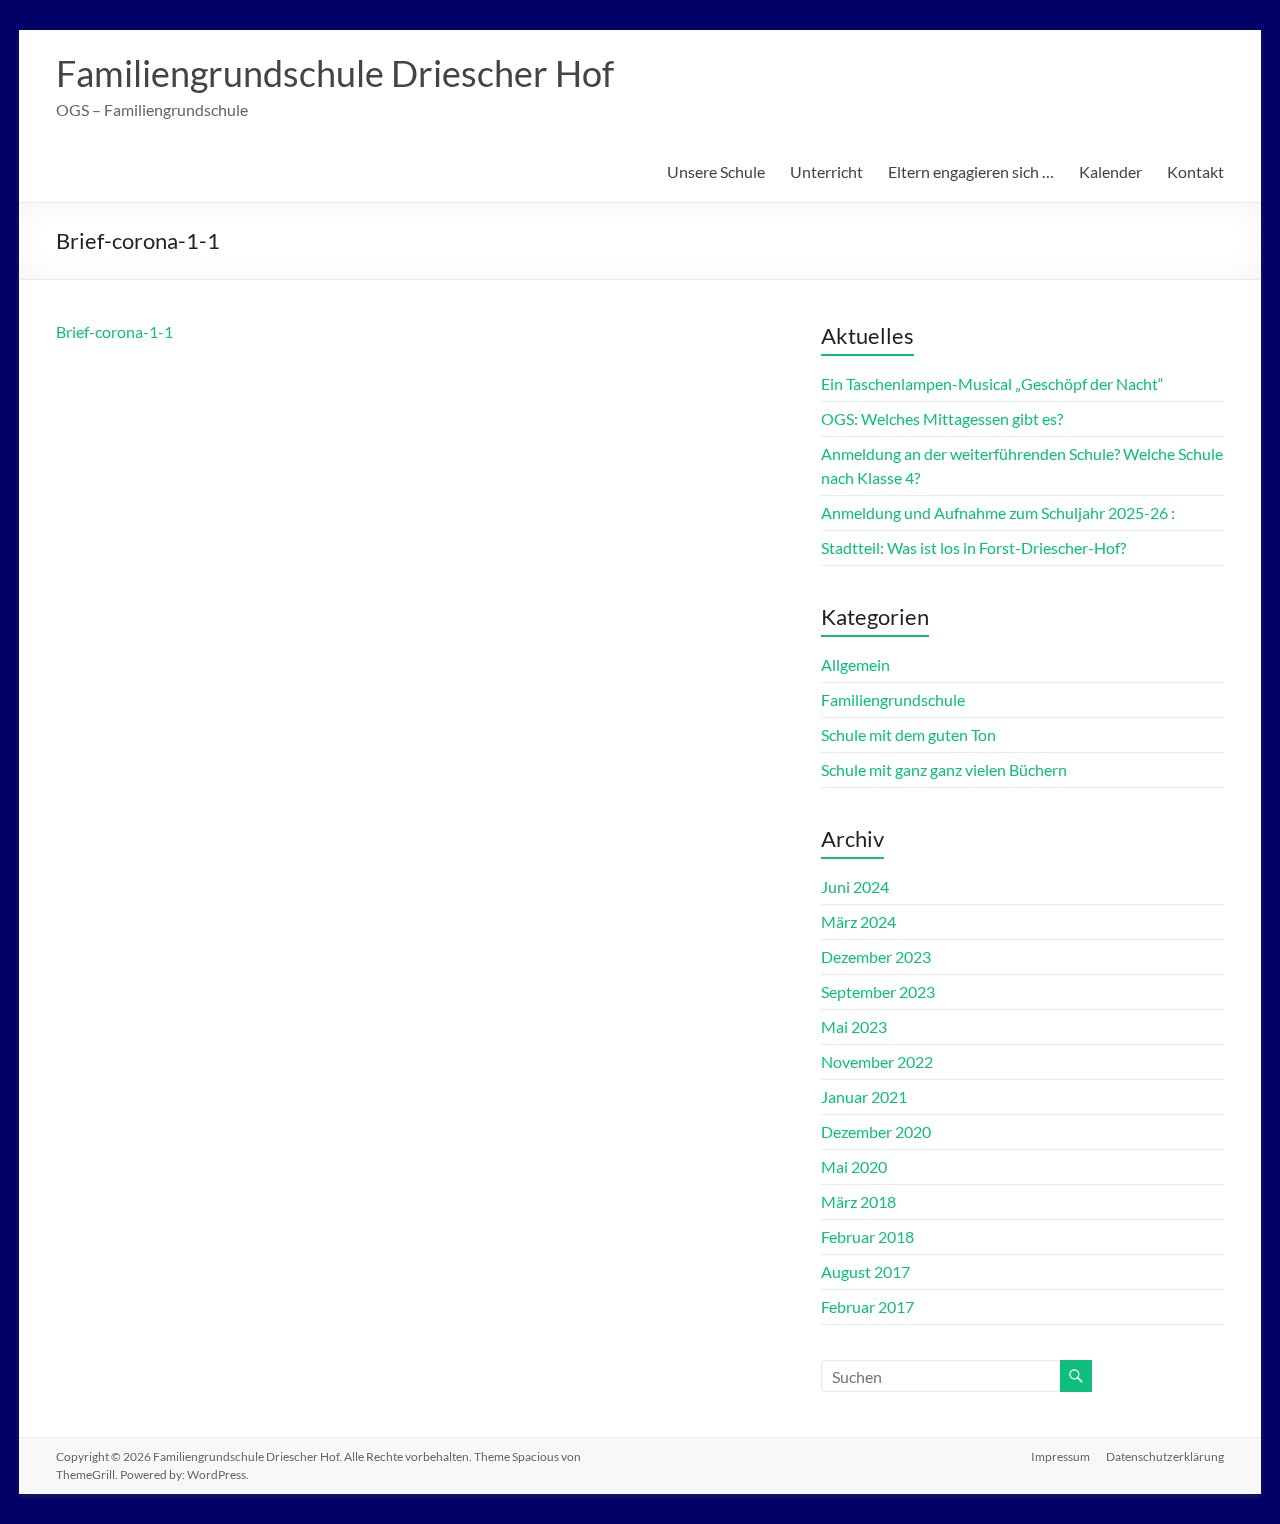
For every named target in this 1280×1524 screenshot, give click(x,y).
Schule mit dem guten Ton (908, 734)
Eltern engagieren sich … (971, 171)
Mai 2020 (854, 1166)
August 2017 (865, 1271)
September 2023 (878, 991)
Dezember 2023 (876, 956)
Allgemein (855, 664)
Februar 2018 (867, 1236)
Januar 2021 (864, 1096)
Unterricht (826, 171)
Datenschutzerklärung (1165, 1456)
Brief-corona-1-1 (114, 331)
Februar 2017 (867, 1306)
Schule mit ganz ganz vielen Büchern (944, 769)
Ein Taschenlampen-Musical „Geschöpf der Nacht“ (992, 383)
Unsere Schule (716, 171)
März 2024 (858, 921)
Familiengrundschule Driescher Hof (335, 73)
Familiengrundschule (893, 699)
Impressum (1060, 1456)
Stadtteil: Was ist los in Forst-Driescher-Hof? (973, 547)
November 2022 (877, 1061)
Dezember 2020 (876, 1131)
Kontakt (1195, 171)
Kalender (1110, 171)
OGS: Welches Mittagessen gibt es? (942, 418)
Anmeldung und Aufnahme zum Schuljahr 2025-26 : (998, 512)
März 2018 (858, 1201)
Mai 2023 (854, 1026)
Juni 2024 (855, 886)
